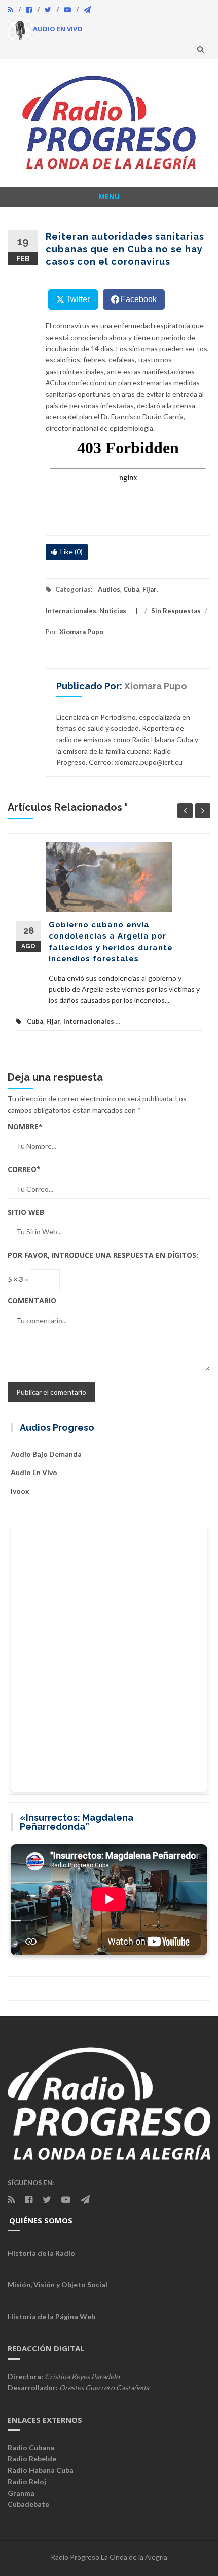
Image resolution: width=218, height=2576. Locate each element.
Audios (109, 589)
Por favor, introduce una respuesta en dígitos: (103, 1255)
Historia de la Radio (41, 2253)
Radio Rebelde (32, 2458)
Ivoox (20, 1491)
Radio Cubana (31, 2447)
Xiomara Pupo (81, 632)
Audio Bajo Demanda (46, 1454)
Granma (21, 2493)
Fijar (150, 589)
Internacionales (71, 611)
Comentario (32, 1301)
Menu (109, 197)
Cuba (131, 589)
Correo (24, 1169)
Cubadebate (28, 2504)
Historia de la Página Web (51, 2316)
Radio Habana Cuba (41, 2470)
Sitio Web (26, 1212)
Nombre (25, 1127)
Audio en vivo (34, 1472)
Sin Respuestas (176, 611)
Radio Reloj (27, 2481)
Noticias (113, 611)
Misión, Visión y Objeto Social (58, 2284)
